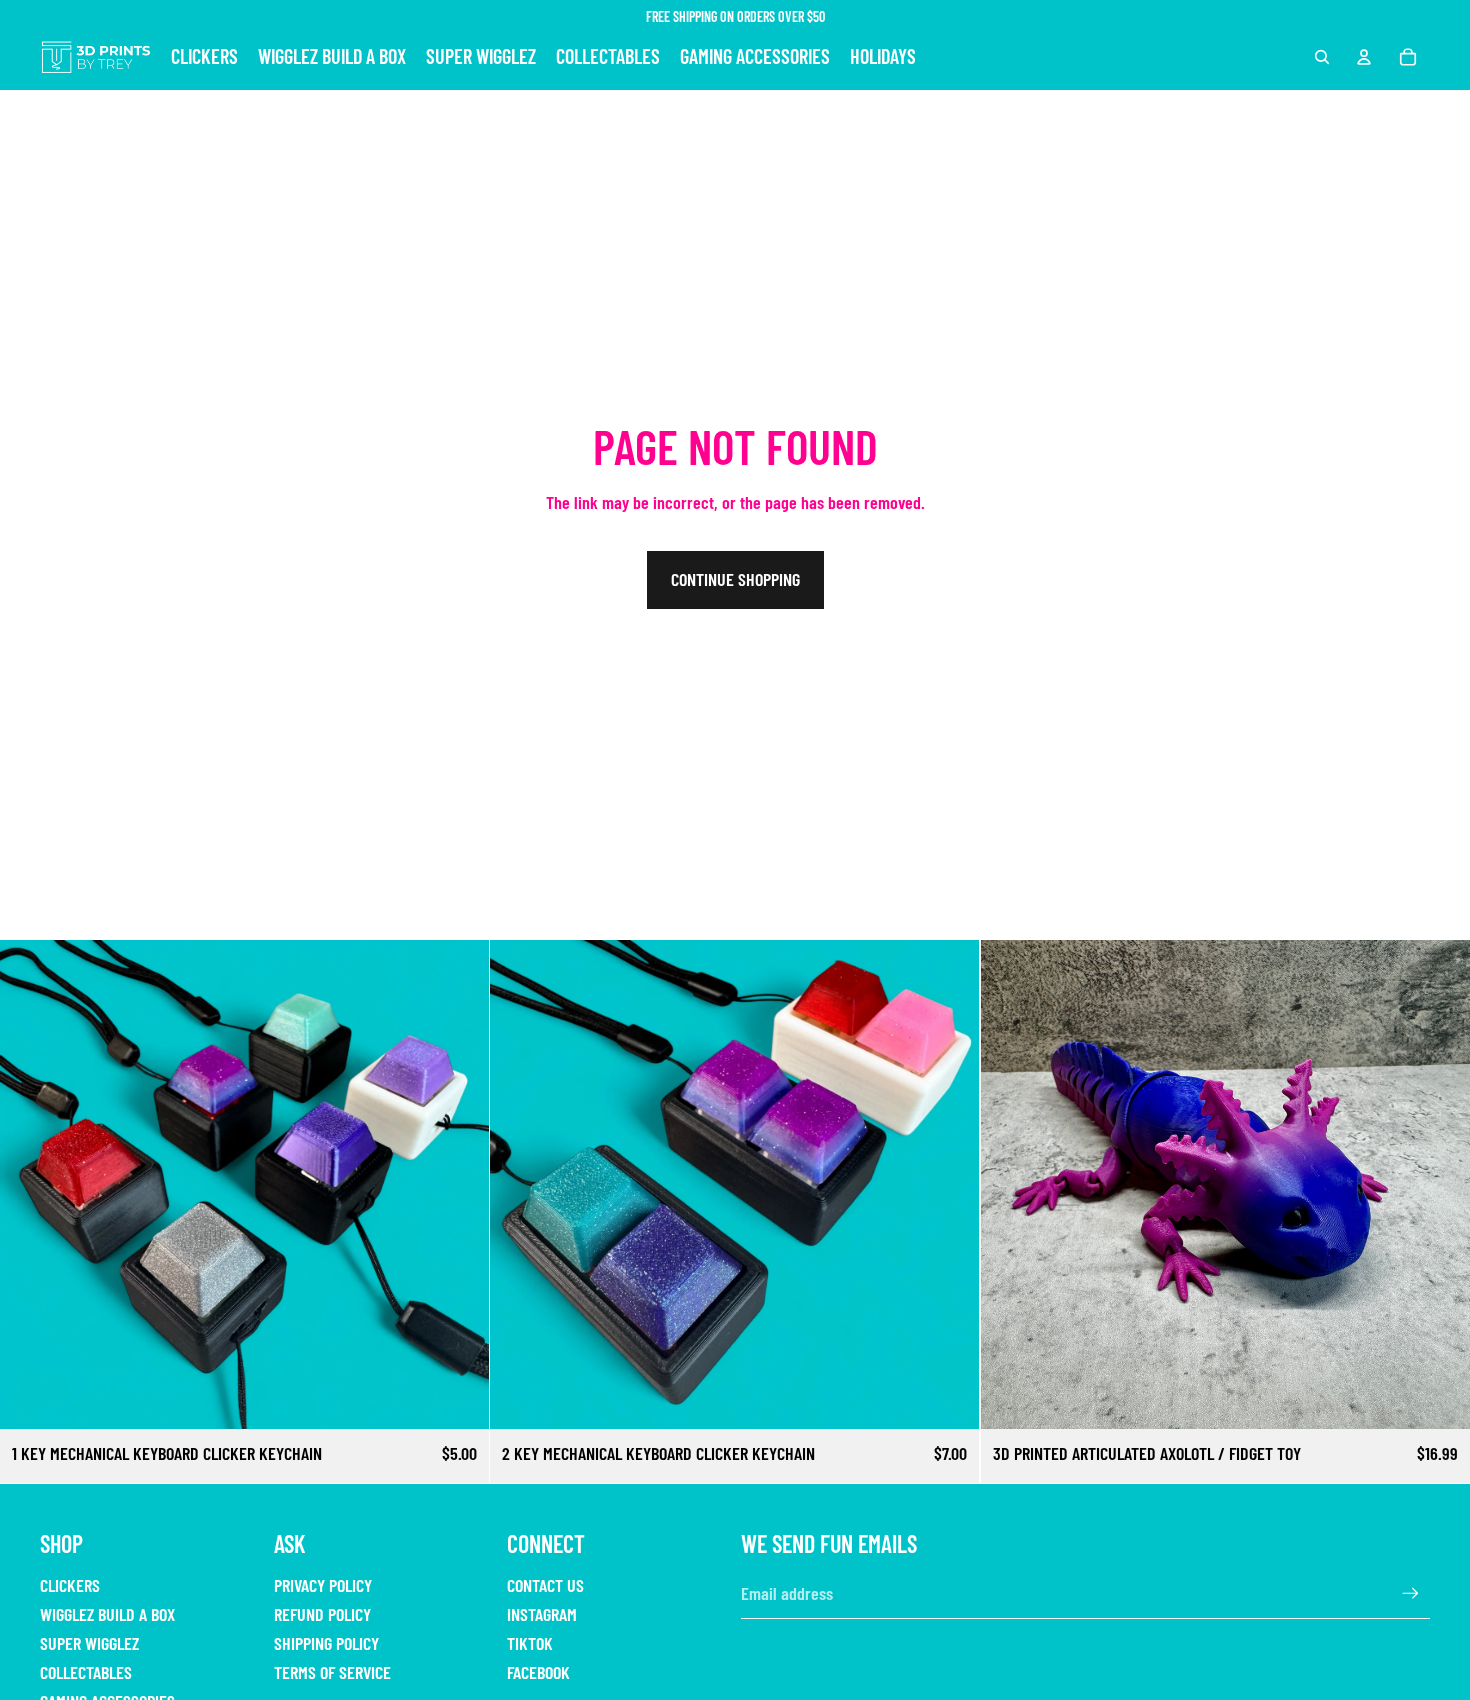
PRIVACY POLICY (323, 1585)
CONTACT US (545, 1585)
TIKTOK (530, 1643)
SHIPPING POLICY (326, 1643)
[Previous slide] (30, 1185)
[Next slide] (459, 1185)
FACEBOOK (538, 1672)
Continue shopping (735, 579)
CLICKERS (70, 1585)
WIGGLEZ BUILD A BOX (107, 1614)
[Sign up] (1410, 1593)
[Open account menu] (1364, 57)
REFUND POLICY (322, 1614)
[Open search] (1322, 57)
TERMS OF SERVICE (332, 1672)
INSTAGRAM (542, 1614)
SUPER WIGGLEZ (89, 1643)
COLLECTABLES (86, 1672)
